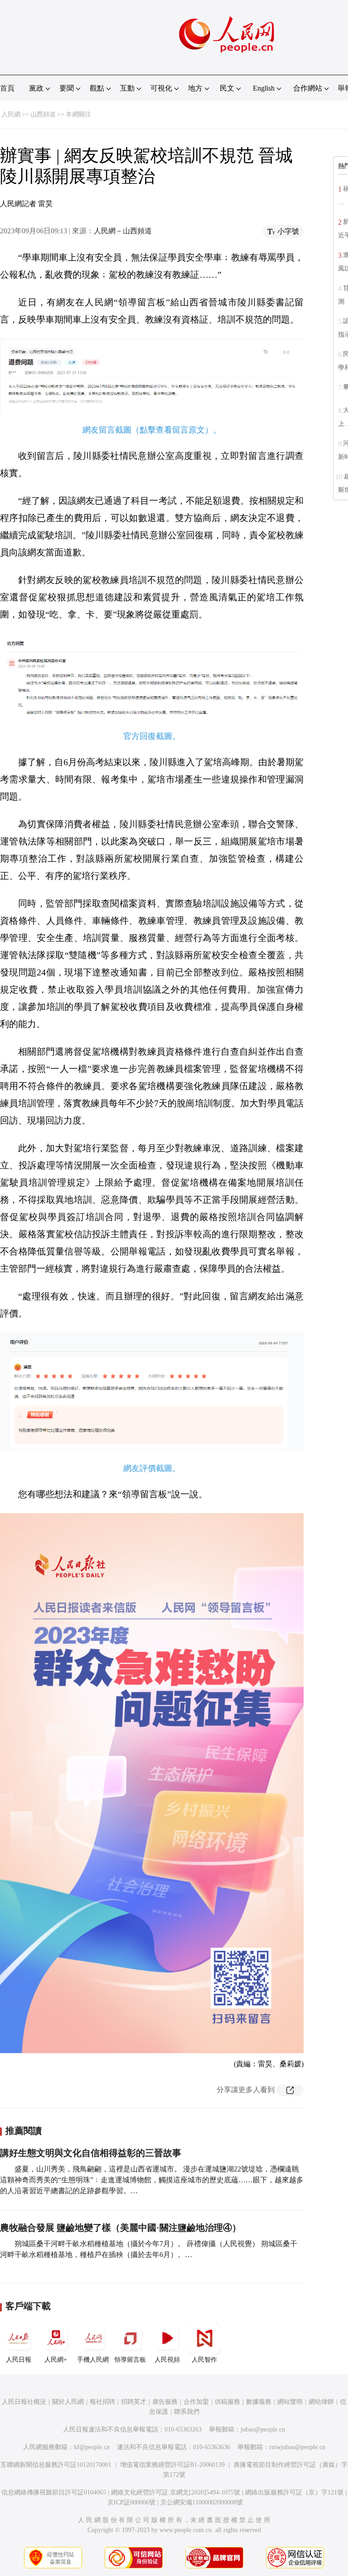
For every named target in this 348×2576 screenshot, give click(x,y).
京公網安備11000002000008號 (202, 2502)
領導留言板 (130, 2360)
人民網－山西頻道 (123, 231)
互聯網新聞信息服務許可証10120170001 (56, 2465)
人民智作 (204, 2360)
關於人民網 (68, 2402)
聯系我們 (187, 2412)
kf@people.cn (92, 2447)
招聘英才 (134, 2402)
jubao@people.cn (263, 2429)
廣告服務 (165, 2402)
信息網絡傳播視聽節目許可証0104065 (54, 2492)
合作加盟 (196, 2402)
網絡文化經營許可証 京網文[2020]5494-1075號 (176, 2492)
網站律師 (321, 2402)
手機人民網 (93, 2360)
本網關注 (78, 114)
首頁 (7, 88)
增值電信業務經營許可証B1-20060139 (172, 2465)
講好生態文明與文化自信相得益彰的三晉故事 (91, 2153)
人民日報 (19, 2360)
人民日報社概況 (24, 2402)
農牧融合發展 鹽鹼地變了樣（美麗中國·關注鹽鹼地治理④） (121, 2228)
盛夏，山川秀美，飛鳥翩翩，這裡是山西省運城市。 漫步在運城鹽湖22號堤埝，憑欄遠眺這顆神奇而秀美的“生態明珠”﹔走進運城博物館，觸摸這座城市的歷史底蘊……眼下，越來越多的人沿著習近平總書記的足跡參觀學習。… (152, 2180)
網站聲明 (290, 2402)
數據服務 (259, 2402)
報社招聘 (102, 2402)
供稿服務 (227, 2402)
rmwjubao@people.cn (297, 2447)
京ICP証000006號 (131, 2502)
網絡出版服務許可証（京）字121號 (294, 2492)
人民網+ (56, 2360)
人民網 (11, 114)
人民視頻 (167, 2360)
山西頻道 (43, 114)
